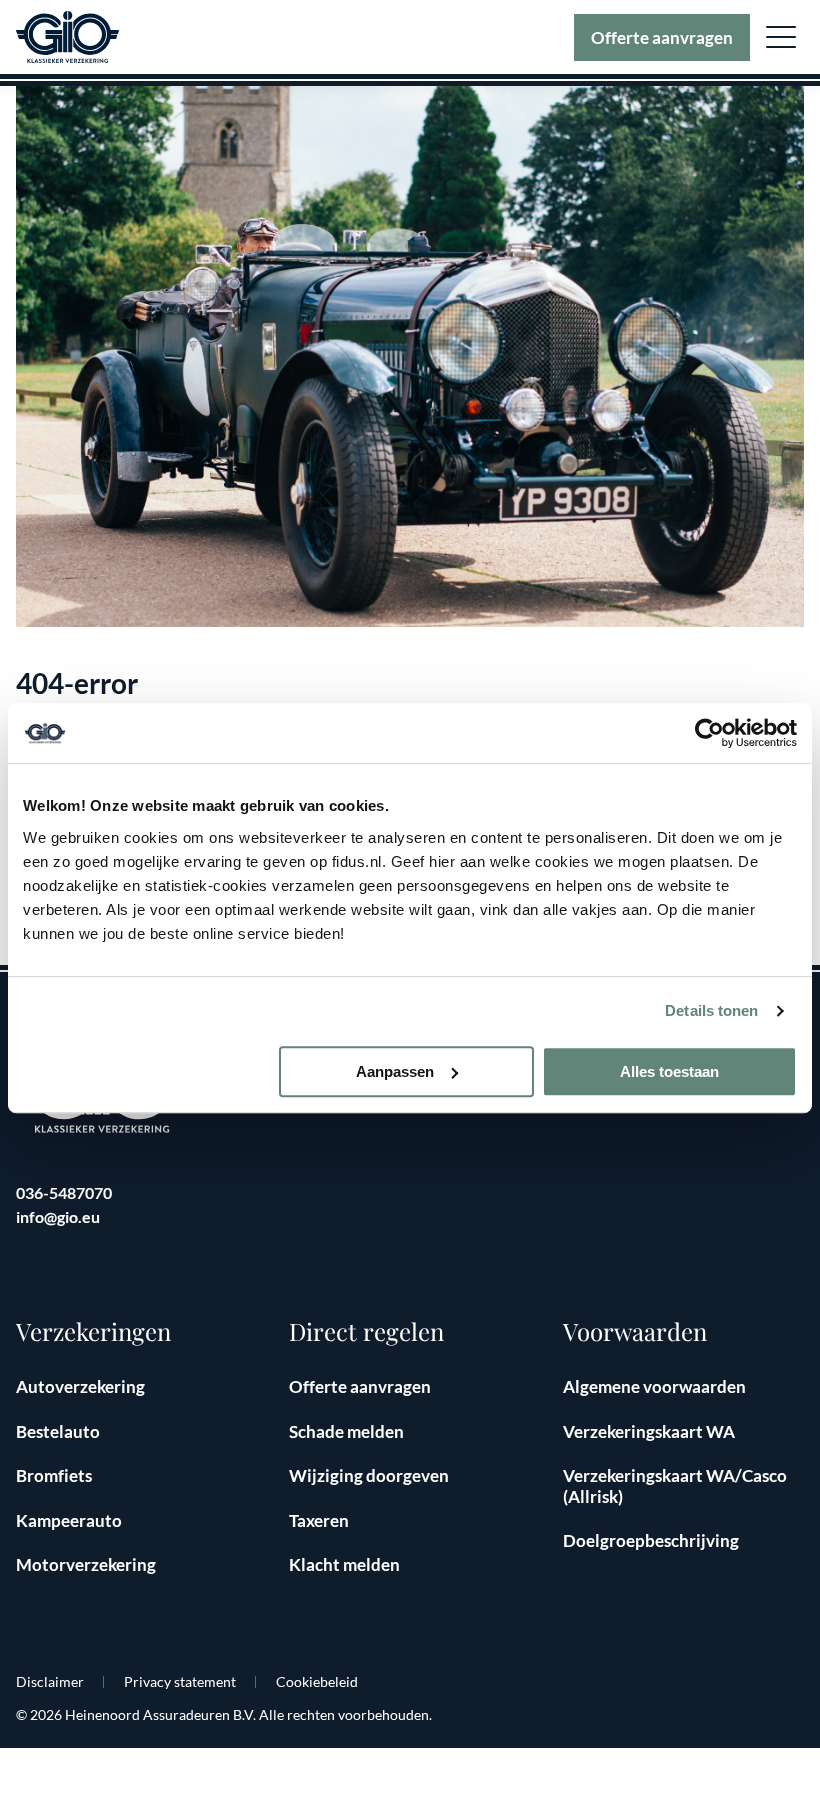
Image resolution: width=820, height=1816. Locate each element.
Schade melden (346, 1431)
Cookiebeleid (317, 1681)
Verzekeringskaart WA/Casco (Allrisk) (675, 1485)
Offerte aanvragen (662, 37)
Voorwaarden (635, 1331)
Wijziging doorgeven (369, 1475)
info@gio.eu (58, 1216)
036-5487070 (64, 1192)
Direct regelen (366, 1331)
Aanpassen (395, 1071)
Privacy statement (180, 1681)
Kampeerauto (69, 1520)
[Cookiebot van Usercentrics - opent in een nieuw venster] (709, 733)
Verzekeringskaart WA (649, 1431)
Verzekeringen (93, 1331)
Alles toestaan (669, 1071)
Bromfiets (54, 1475)
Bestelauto (58, 1431)
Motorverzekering (86, 1564)
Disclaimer (50, 1681)
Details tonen (711, 1010)
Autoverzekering (80, 1386)
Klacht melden (344, 1564)
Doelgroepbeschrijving (651, 1540)
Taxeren (319, 1520)
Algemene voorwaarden (654, 1386)
